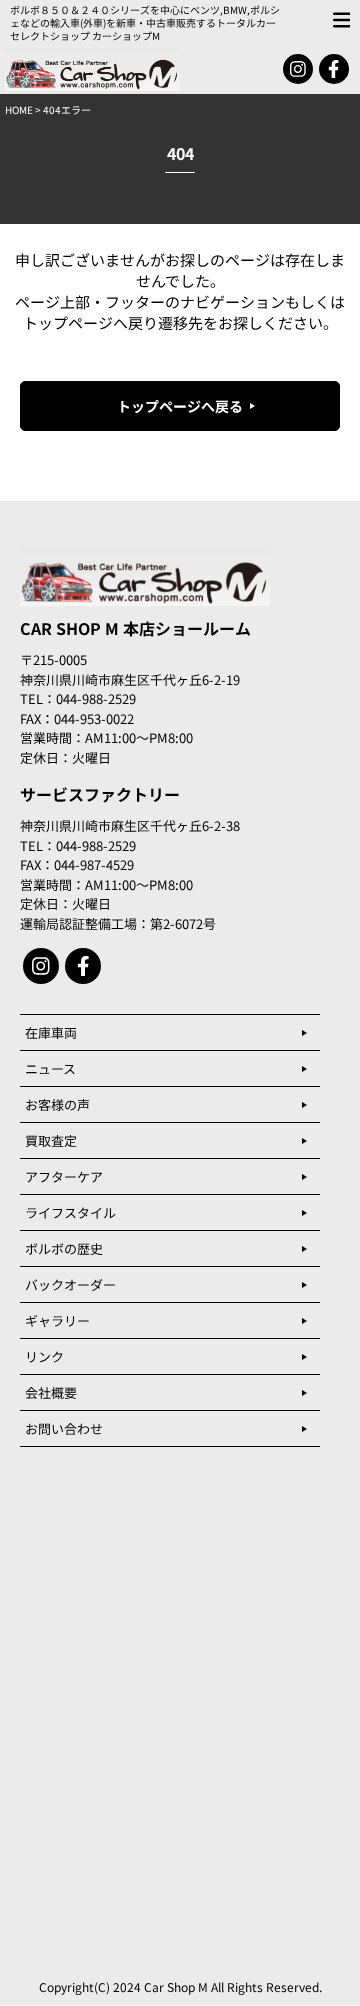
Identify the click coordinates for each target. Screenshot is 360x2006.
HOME (19, 109)
